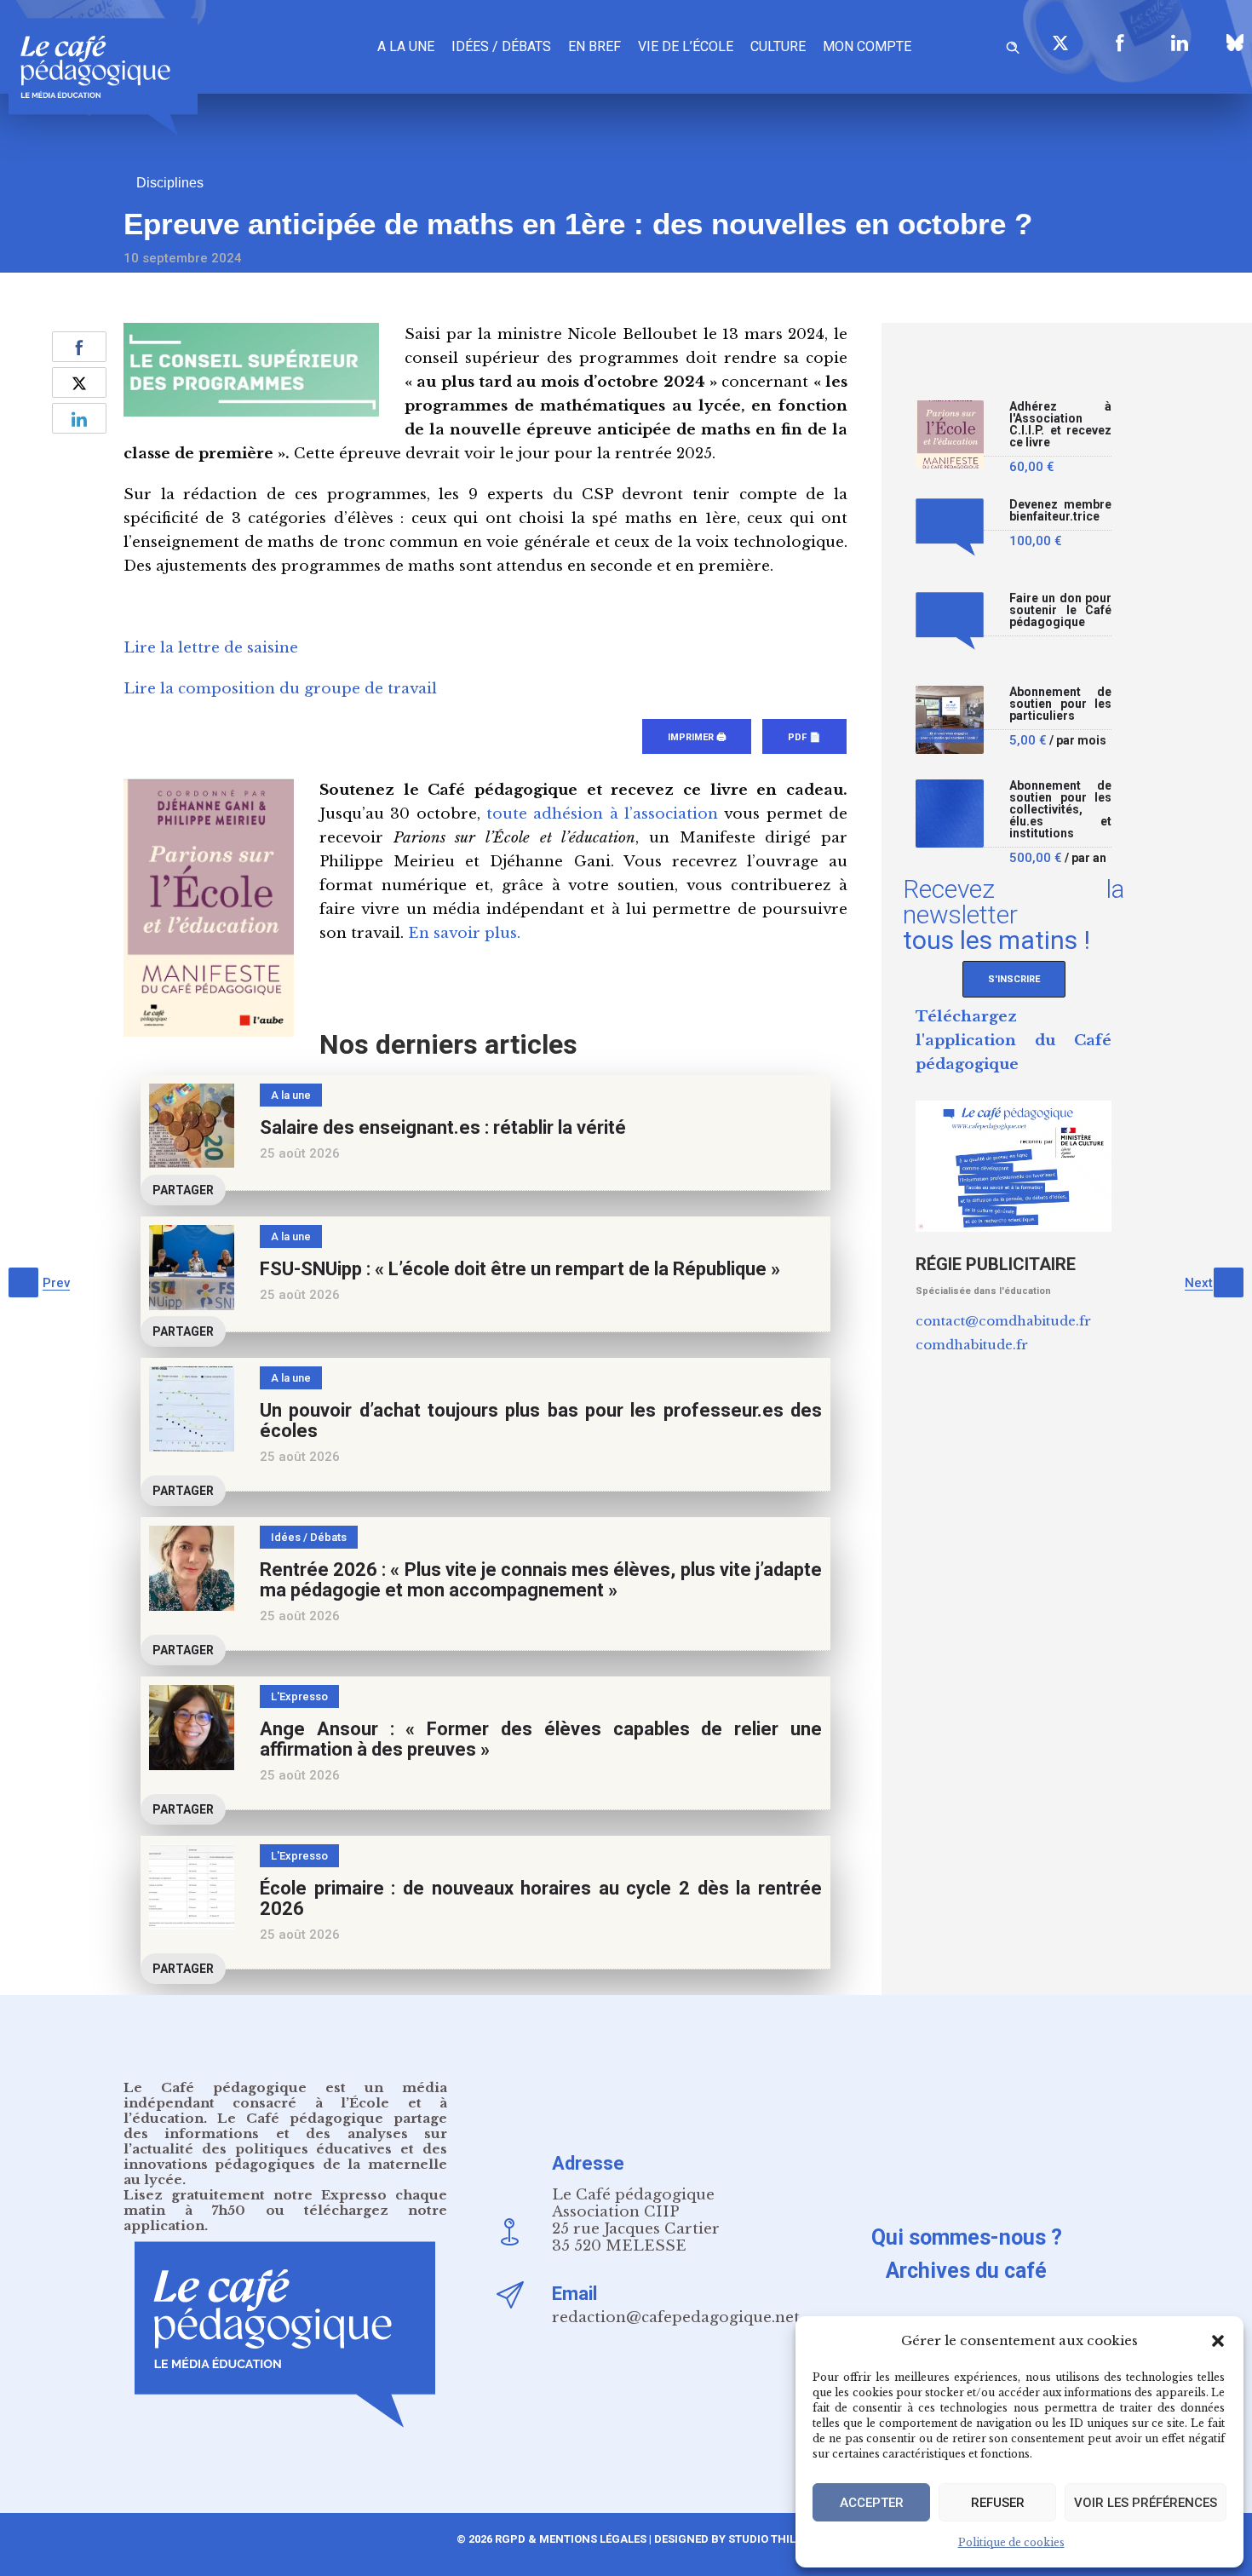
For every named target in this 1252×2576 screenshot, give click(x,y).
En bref (594, 46)
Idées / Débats (501, 46)
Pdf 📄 (804, 737)
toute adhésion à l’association (602, 814)
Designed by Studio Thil (724, 2539)
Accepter (872, 2503)
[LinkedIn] (1180, 43)
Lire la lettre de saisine (211, 648)
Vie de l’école (686, 46)
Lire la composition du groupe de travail (280, 689)
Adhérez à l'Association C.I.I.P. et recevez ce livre (1060, 425)
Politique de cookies (1011, 2542)
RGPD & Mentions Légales (571, 2539)
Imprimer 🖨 (697, 737)
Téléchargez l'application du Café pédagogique (1014, 1041)
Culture (778, 46)
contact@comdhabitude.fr (1003, 1321)
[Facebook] (1120, 43)
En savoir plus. (464, 933)
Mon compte (867, 46)
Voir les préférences (1146, 2503)
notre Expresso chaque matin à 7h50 (285, 2202)
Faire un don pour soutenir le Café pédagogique (1060, 610)
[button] (1218, 2341)
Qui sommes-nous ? (967, 2237)
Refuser (998, 2503)
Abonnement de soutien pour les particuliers (1060, 704)
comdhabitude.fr (972, 1345)
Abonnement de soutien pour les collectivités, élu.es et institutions (1060, 810)
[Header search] (1013, 45)
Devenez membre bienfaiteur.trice (1060, 511)
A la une (406, 46)
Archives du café (966, 2271)
